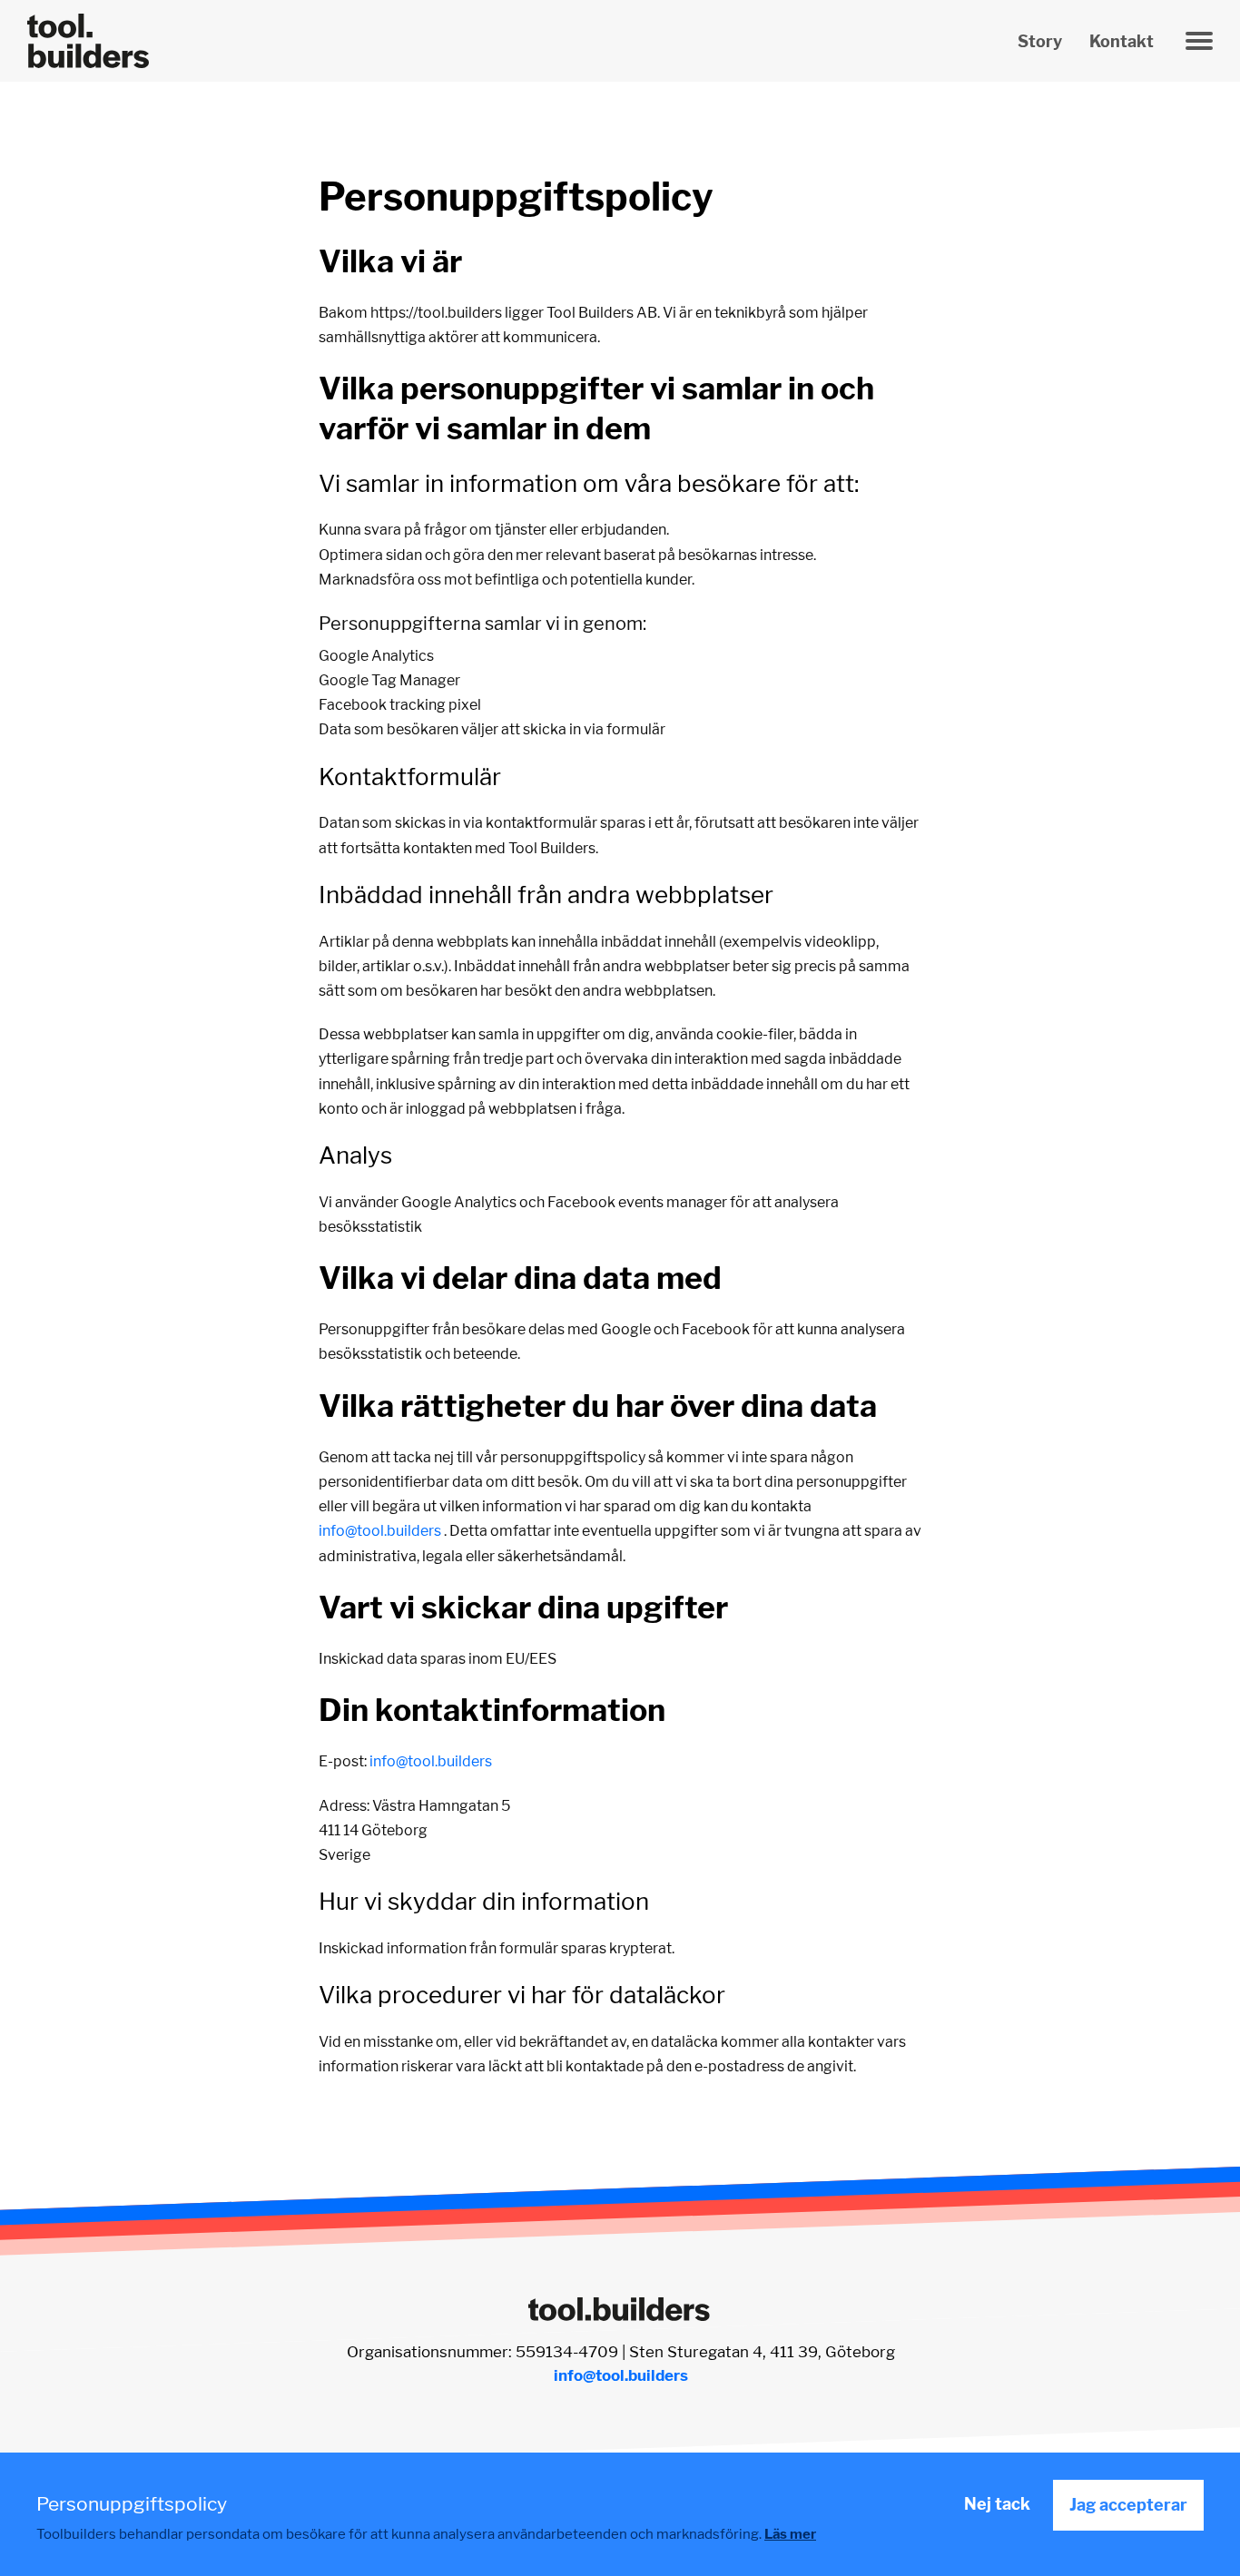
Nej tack (997, 2504)
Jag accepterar (1128, 2505)
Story (1040, 41)
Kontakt (1122, 41)
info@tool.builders (380, 1531)
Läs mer (790, 2534)
